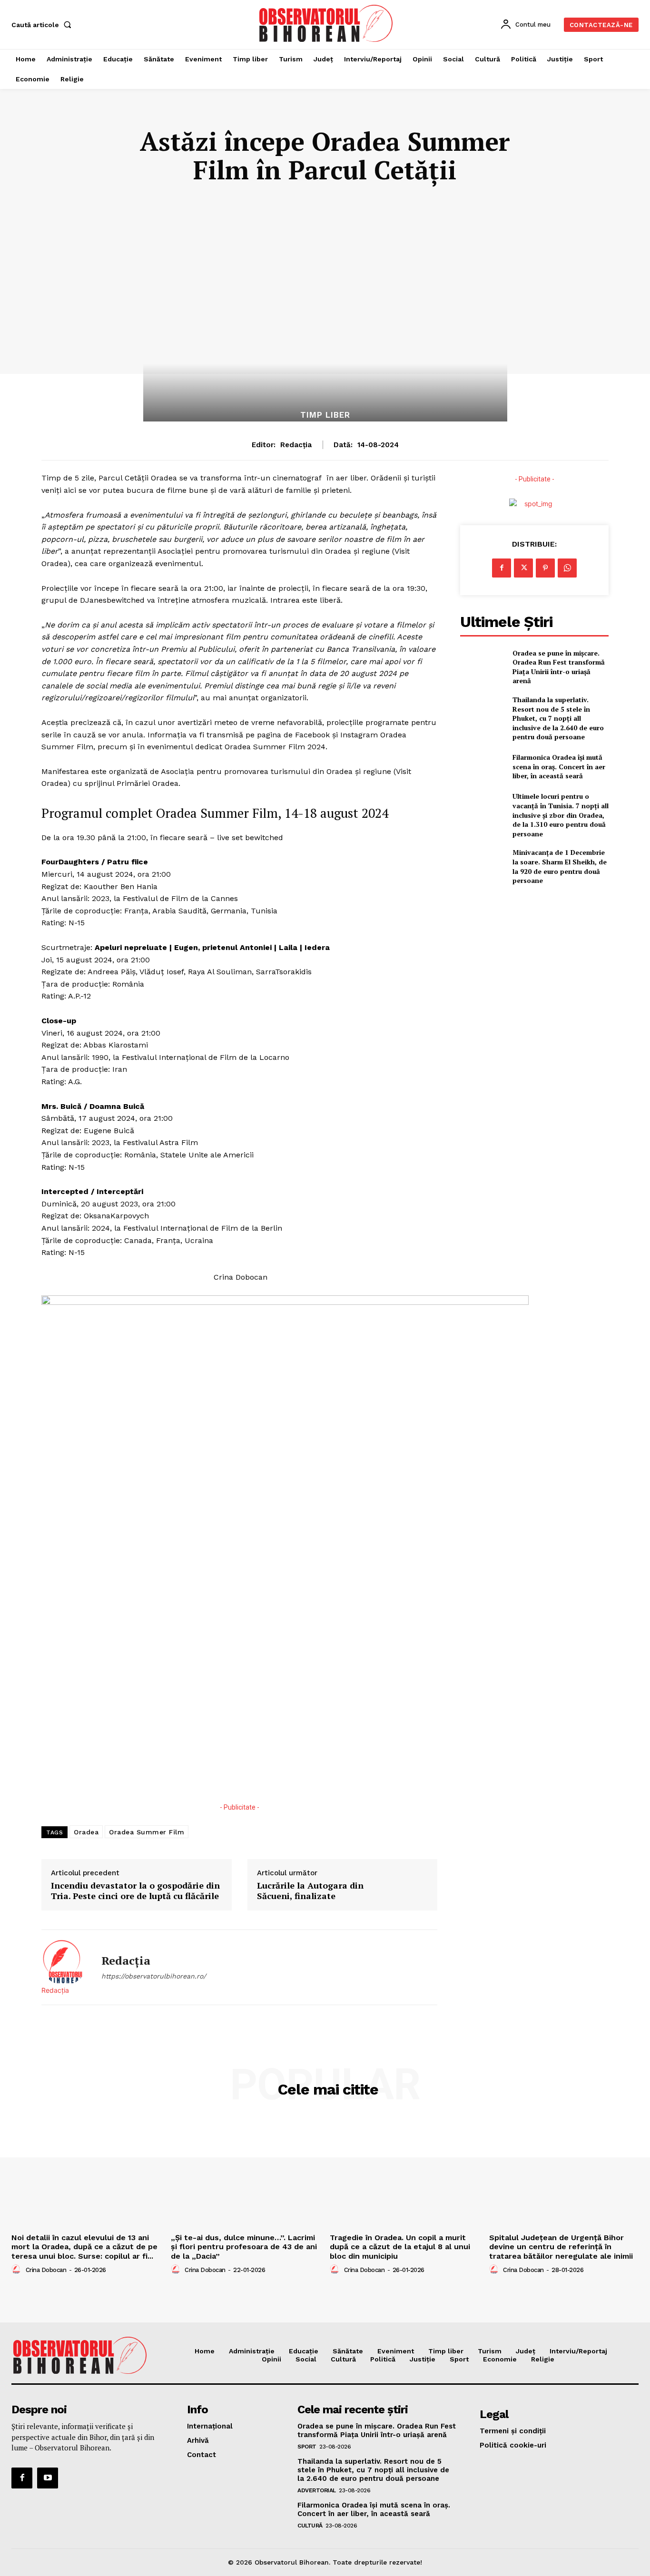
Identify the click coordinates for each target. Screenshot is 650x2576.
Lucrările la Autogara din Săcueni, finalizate (310, 1891)
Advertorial (317, 2490)
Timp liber (325, 415)
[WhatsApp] (567, 568)
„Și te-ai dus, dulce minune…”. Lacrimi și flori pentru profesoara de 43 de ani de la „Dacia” (244, 2247)
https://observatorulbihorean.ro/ (154, 1976)
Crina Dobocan (46, 2270)
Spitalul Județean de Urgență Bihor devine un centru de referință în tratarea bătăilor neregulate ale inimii (561, 2247)
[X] (523, 568)
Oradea (86, 1832)
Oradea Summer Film (147, 1832)
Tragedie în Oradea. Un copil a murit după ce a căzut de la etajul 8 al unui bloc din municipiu (400, 2247)
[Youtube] (48, 2478)
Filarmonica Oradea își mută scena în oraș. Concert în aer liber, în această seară (559, 766)
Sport (307, 2447)
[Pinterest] (545, 568)
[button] (43, 25)
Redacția (296, 445)
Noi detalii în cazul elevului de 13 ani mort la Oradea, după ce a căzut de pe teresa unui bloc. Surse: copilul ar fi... (84, 2247)
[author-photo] (18, 2270)
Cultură (310, 2526)
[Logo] (326, 23)
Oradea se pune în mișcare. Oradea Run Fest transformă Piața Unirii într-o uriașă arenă (559, 667)
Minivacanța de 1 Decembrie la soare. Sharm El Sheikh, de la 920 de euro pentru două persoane (560, 866)
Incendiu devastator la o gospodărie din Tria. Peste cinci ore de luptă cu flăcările (135, 1891)
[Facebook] (502, 568)
